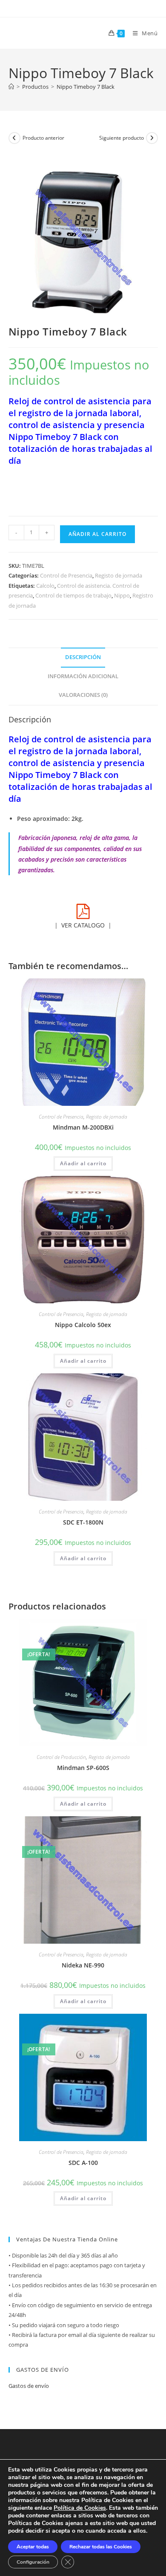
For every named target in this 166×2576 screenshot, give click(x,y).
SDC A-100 (83, 2163)
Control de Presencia (66, 575)
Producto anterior (43, 138)
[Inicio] (11, 87)
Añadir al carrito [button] (83, 1163)
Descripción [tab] (83, 657)
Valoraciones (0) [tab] (83, 695)
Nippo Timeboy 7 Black (86, 87)
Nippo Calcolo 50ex (83, 1325)
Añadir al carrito (97, 534)
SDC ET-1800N (83, 1522)
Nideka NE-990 (83, 1965)
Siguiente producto (122, 138)
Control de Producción (61, 1757)
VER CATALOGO (83, 925)
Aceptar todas (33, 2547)
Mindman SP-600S (83, 1768)
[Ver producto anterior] (14, 138)
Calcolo (45, 586)
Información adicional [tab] (83, 676)
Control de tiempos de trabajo (73, 595)
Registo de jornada (119, 575)
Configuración (33, 2562)
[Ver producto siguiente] (152, 138)
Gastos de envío (29, 2386)
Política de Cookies (80, 2508)
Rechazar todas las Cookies (101, 2547)
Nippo (122, 595)
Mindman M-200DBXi (83, 1127)
